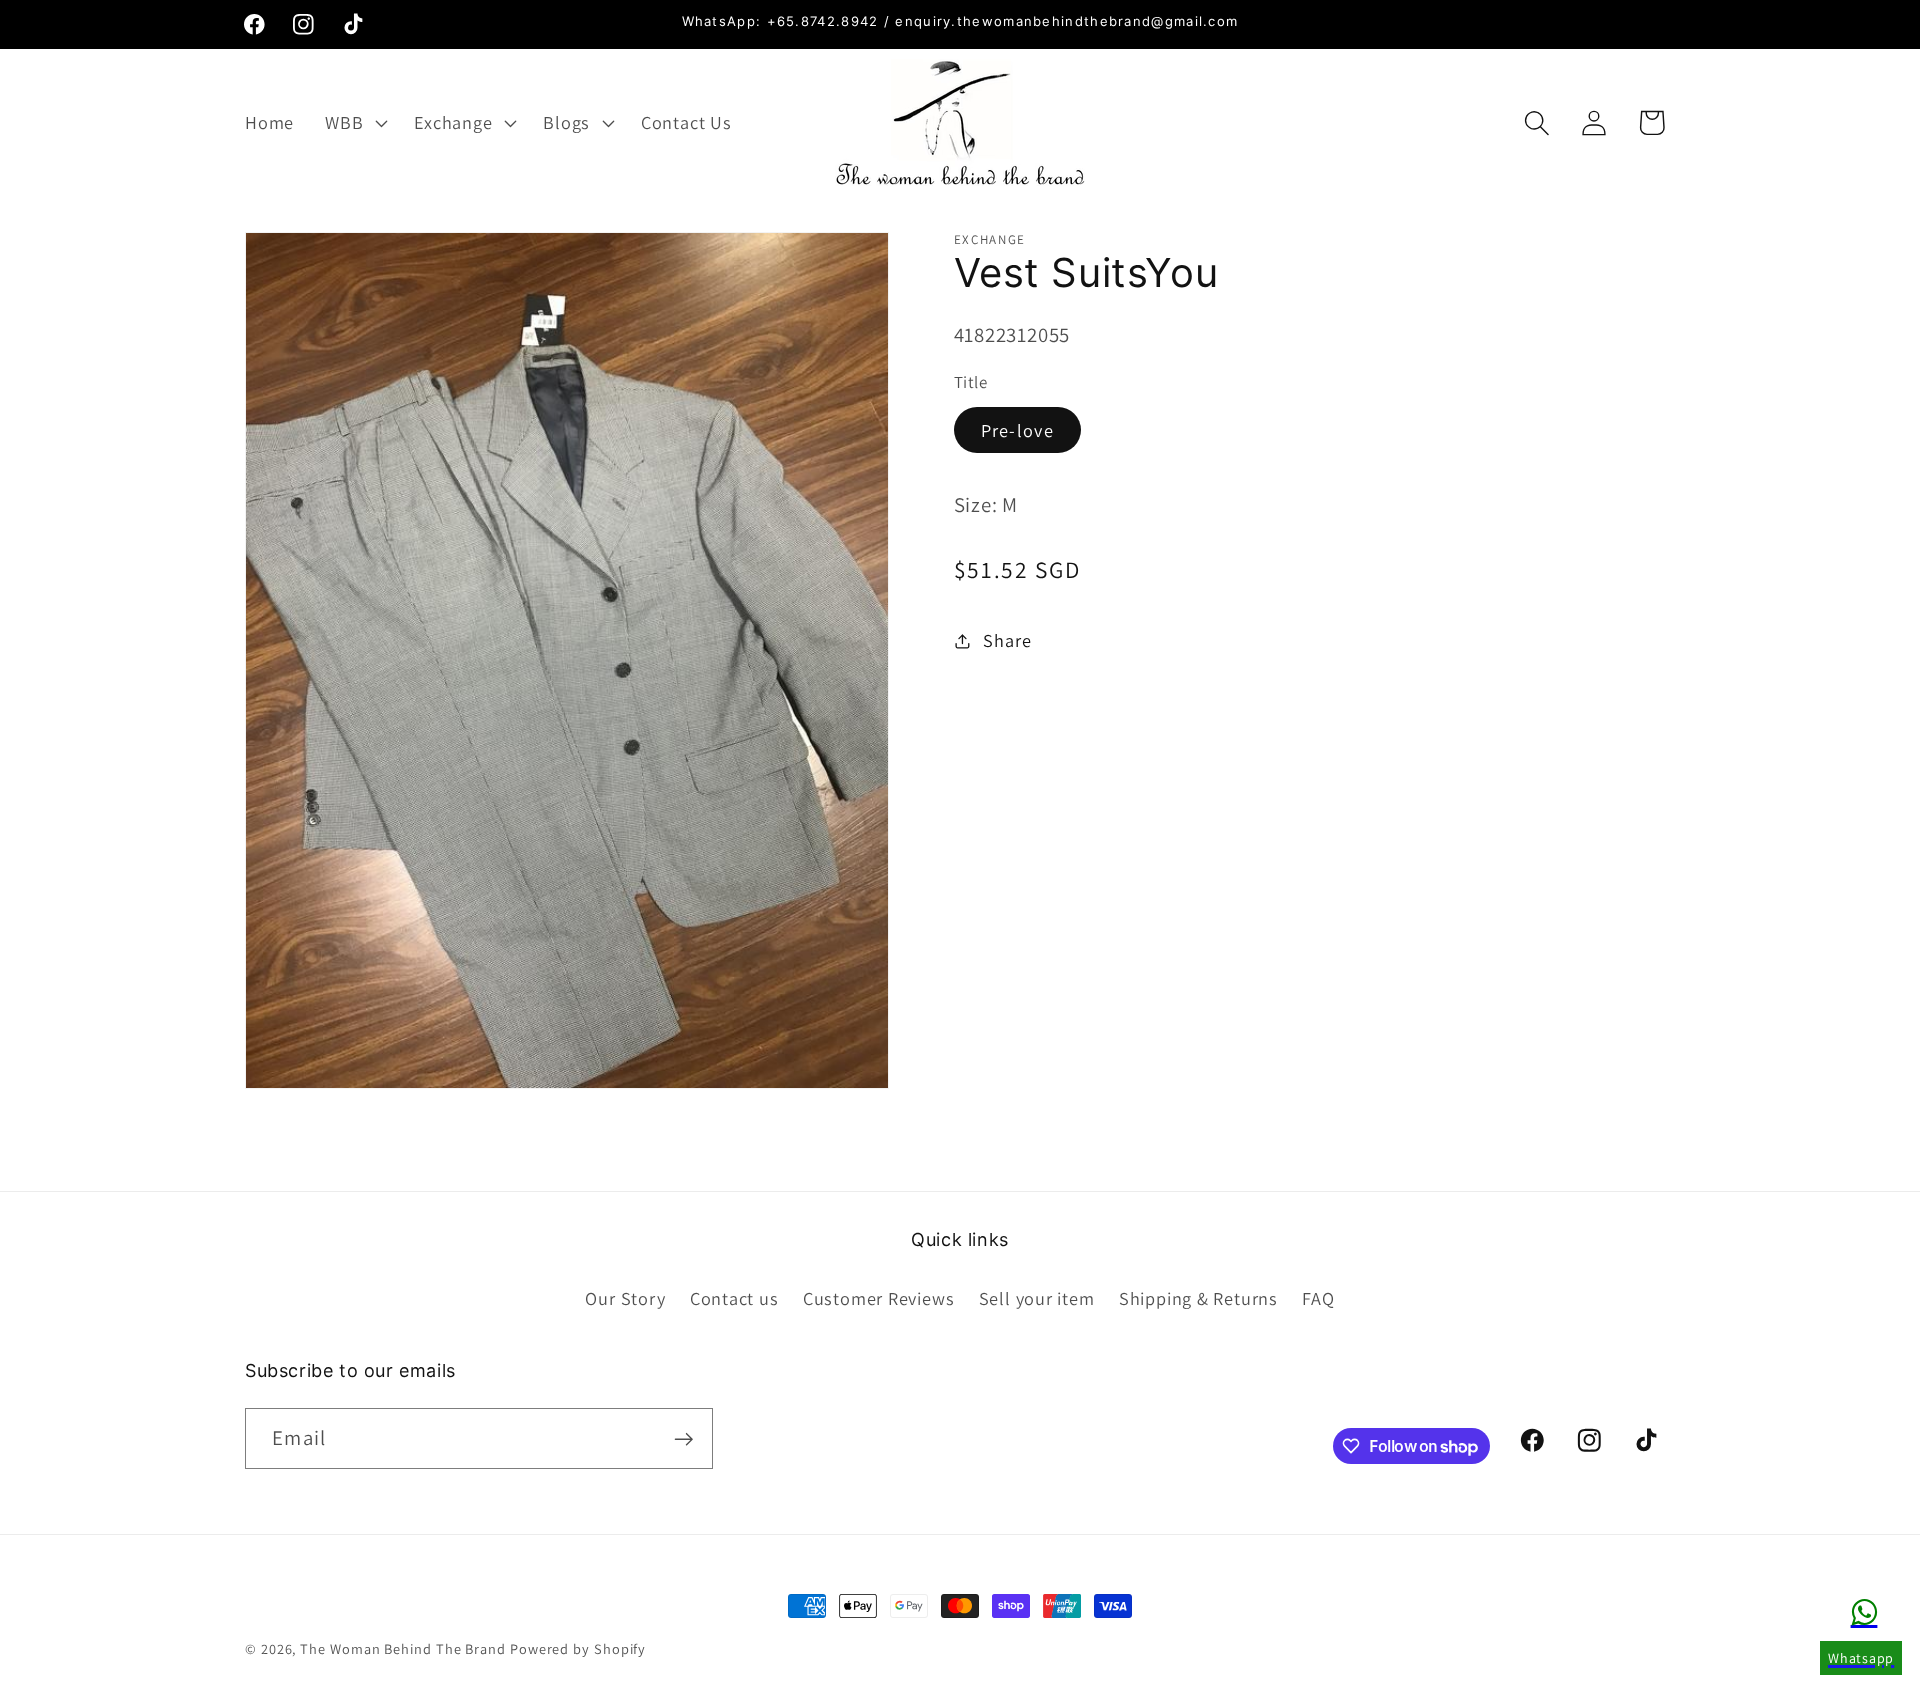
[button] (354, 123)
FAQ (1318, 1298)
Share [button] (1007, 640)
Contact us (734, 1298)
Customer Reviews (878, 1298)
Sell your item (1037, 1298)
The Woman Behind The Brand (403, 1648)
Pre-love (1017, 430)
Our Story (625, 1298)
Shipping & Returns (1198, 1298)
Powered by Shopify (578, 1648)
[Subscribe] (683, 1439)
